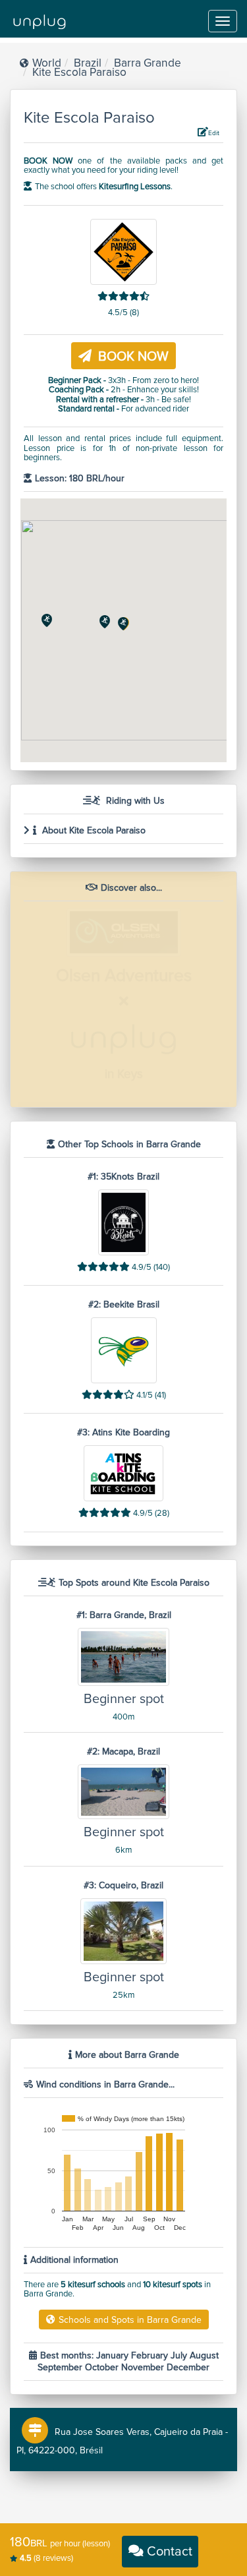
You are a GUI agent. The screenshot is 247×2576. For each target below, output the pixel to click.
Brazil (88, 63)
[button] (123, 624)
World (47, 63)
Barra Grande (148, 63)
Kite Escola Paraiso (79, 72)
